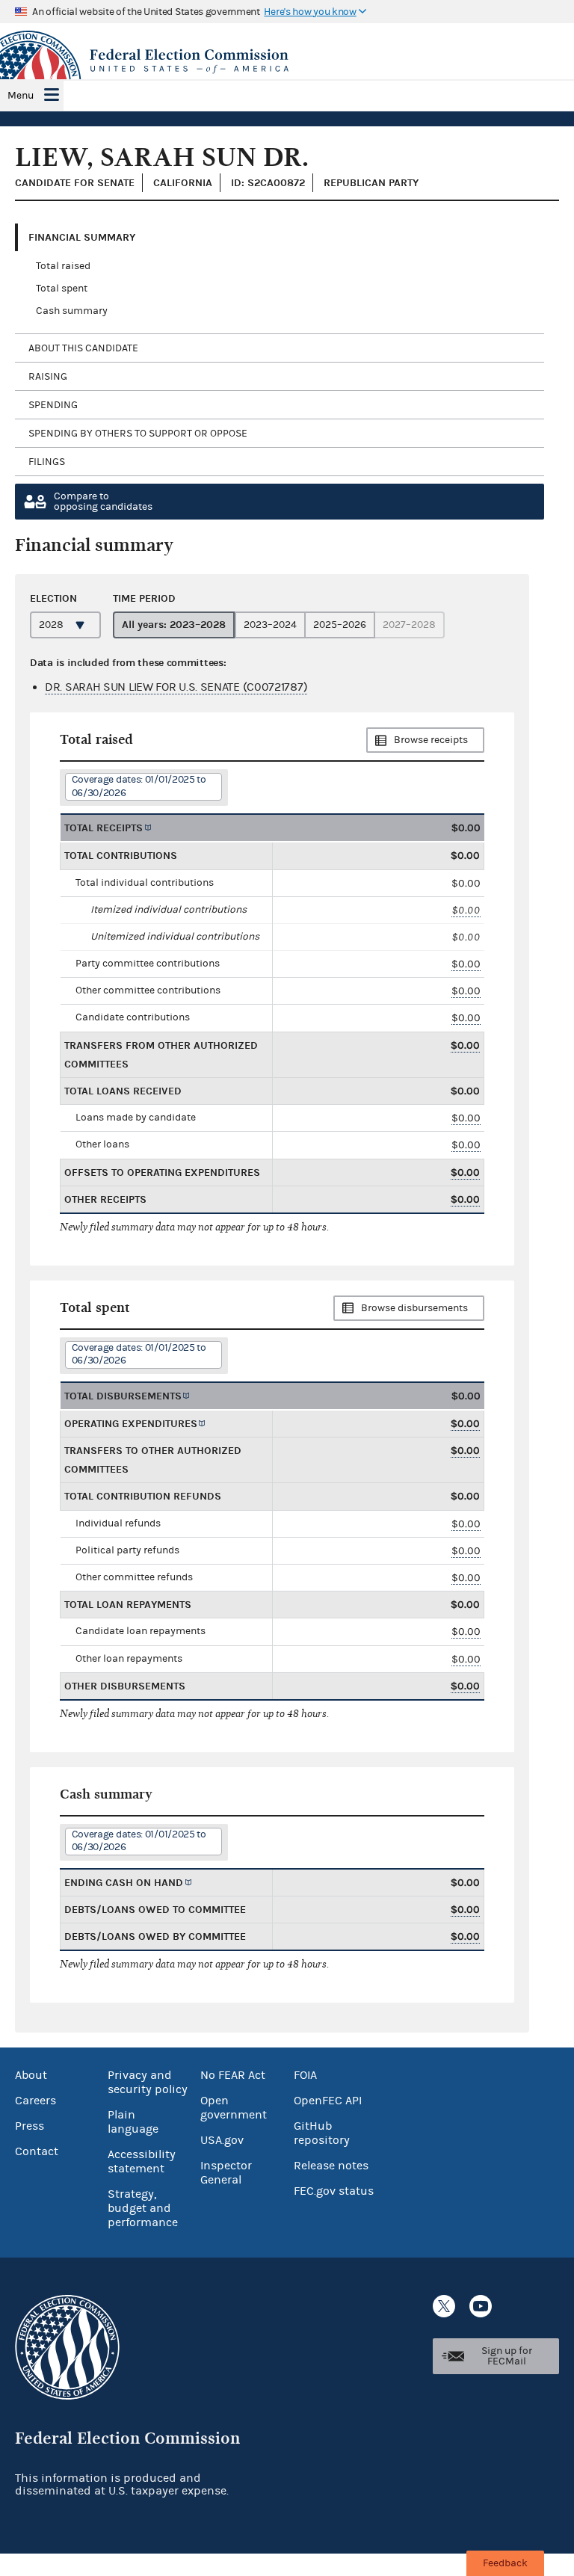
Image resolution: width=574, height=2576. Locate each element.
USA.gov (222, 2140)
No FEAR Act (233, 2075)
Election (53, 598)
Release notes (331, 2166)
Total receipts (104, 828)
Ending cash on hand (124, 1883)
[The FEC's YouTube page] (481, 2306)
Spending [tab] (53, 405)
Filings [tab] (47, 462)
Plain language (133, 2122)
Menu (21, 96)
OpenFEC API (328, 2101)
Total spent (62, 289)
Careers (36, 2101)
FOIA (305, 2075)
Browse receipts (431, 740)
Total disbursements (123, 1396)
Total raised (63, 266)
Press (30, 2126)
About (31, 2075)
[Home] (287, 61)
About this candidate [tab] (83, 348)
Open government (234, 2108)
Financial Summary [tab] (82, 237)
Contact (37, 2151)
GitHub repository (322, 2133)
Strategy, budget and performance (143, 2208)
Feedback (505, 2563)
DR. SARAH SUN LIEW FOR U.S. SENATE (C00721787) (176, 687)
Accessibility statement (142, 2161)
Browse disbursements (414, 1308)
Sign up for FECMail (507, 2356)
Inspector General (226, 2173)
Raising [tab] (48, 377)
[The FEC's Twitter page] (444, 2306)
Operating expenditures (131, 1424)
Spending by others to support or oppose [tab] (138, 434)
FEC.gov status (334, 2191)
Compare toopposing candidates (103, 502)
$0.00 (466, 910)
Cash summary (72, 311)
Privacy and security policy (148, 2082)
